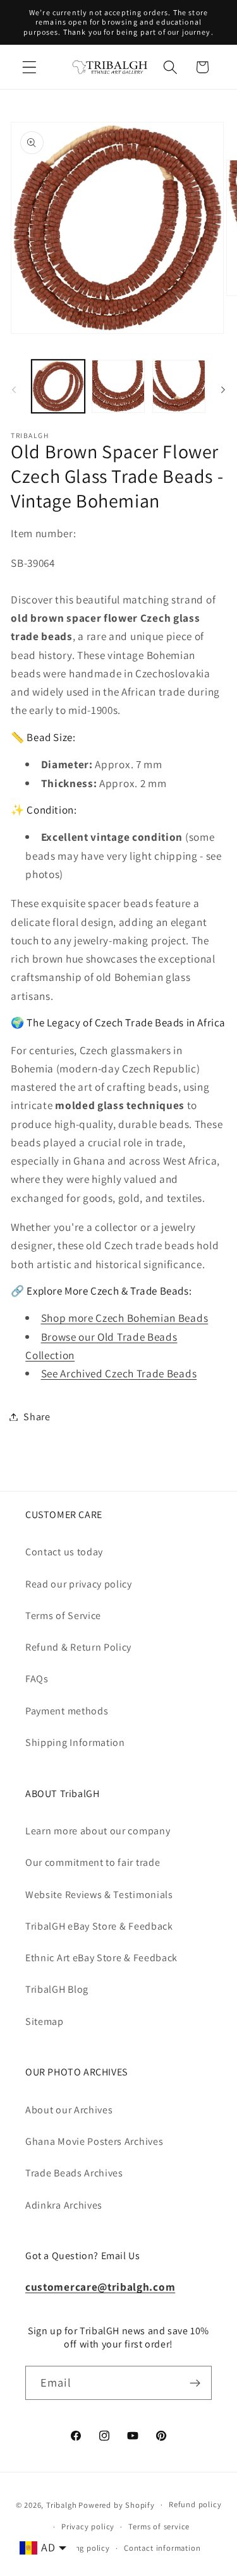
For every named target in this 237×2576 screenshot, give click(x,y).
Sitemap (45, 2021)
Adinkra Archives (64, 2205)
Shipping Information (75, 1742)
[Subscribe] (195, 2383)
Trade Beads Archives (74, 2173)
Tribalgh (61, 2504)
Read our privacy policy (79, 1584)
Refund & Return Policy (78, 1647)
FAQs (37, 1679)
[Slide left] (14, 390)
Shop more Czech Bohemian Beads (125, 1318)
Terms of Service (63, 1616)
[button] (29, 67)
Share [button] (37, 1417)
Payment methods (67, 1711)
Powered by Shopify (117, 2504)
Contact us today (64, 1552)
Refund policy (195, 2504)
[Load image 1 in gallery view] (58, 386)
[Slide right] (223, 390)
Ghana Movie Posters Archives (94, 2141)
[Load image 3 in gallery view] (179, 386)
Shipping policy (80, 2548)
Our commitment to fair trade (93, 1862)
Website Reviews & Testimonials (99, 1895)
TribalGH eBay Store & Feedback (99, 1926)
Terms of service (159, 2526)
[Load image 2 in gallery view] (118, 386)
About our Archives (69, 2110)
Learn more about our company (98, 1831)
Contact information (162, 2548)
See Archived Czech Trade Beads (119, 1373)
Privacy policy (88, 2526)
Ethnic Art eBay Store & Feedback (101, 1958)
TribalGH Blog (57, 1989)
